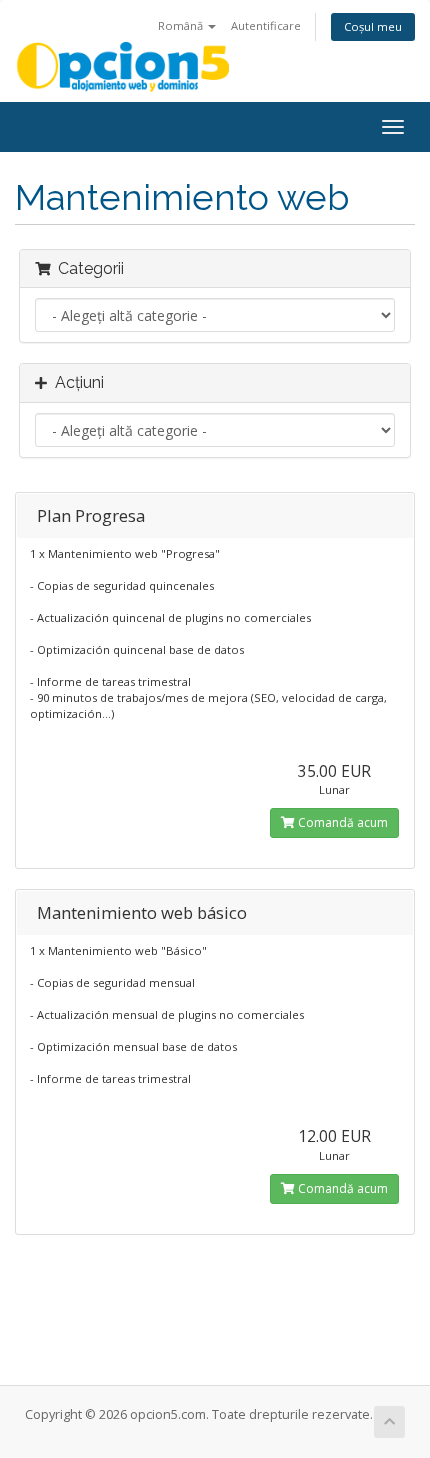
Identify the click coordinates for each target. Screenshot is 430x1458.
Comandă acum (341, 822)
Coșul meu (373, 26)
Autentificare (266, 25)
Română (182, 25)
